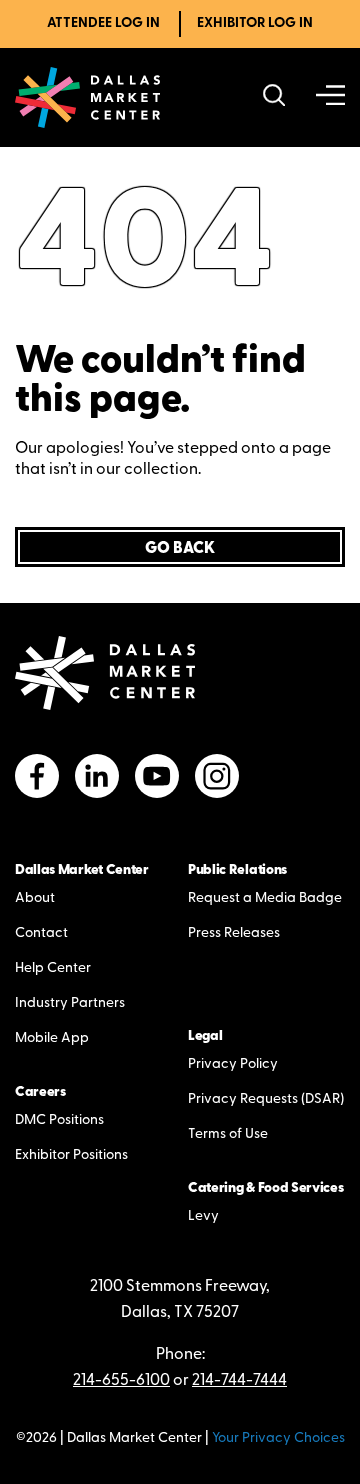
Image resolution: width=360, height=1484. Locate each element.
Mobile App (52, 1038)
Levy (203, 1216)
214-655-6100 (121, 1381)
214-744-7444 (239, 1381)
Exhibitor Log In (255, 23)
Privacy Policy (233, 1064)
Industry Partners (70, 1003)
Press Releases (234, 933)
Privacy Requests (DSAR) (266, 1099)
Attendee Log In (103, 23)
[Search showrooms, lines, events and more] (274, 97)
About (35, 898)
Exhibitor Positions (71, 1155)
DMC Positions (59, 1120)
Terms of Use (228, 1134)
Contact (41, 933)
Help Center (53, 968)
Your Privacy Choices (278, 1438)
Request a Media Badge (265, 898)
